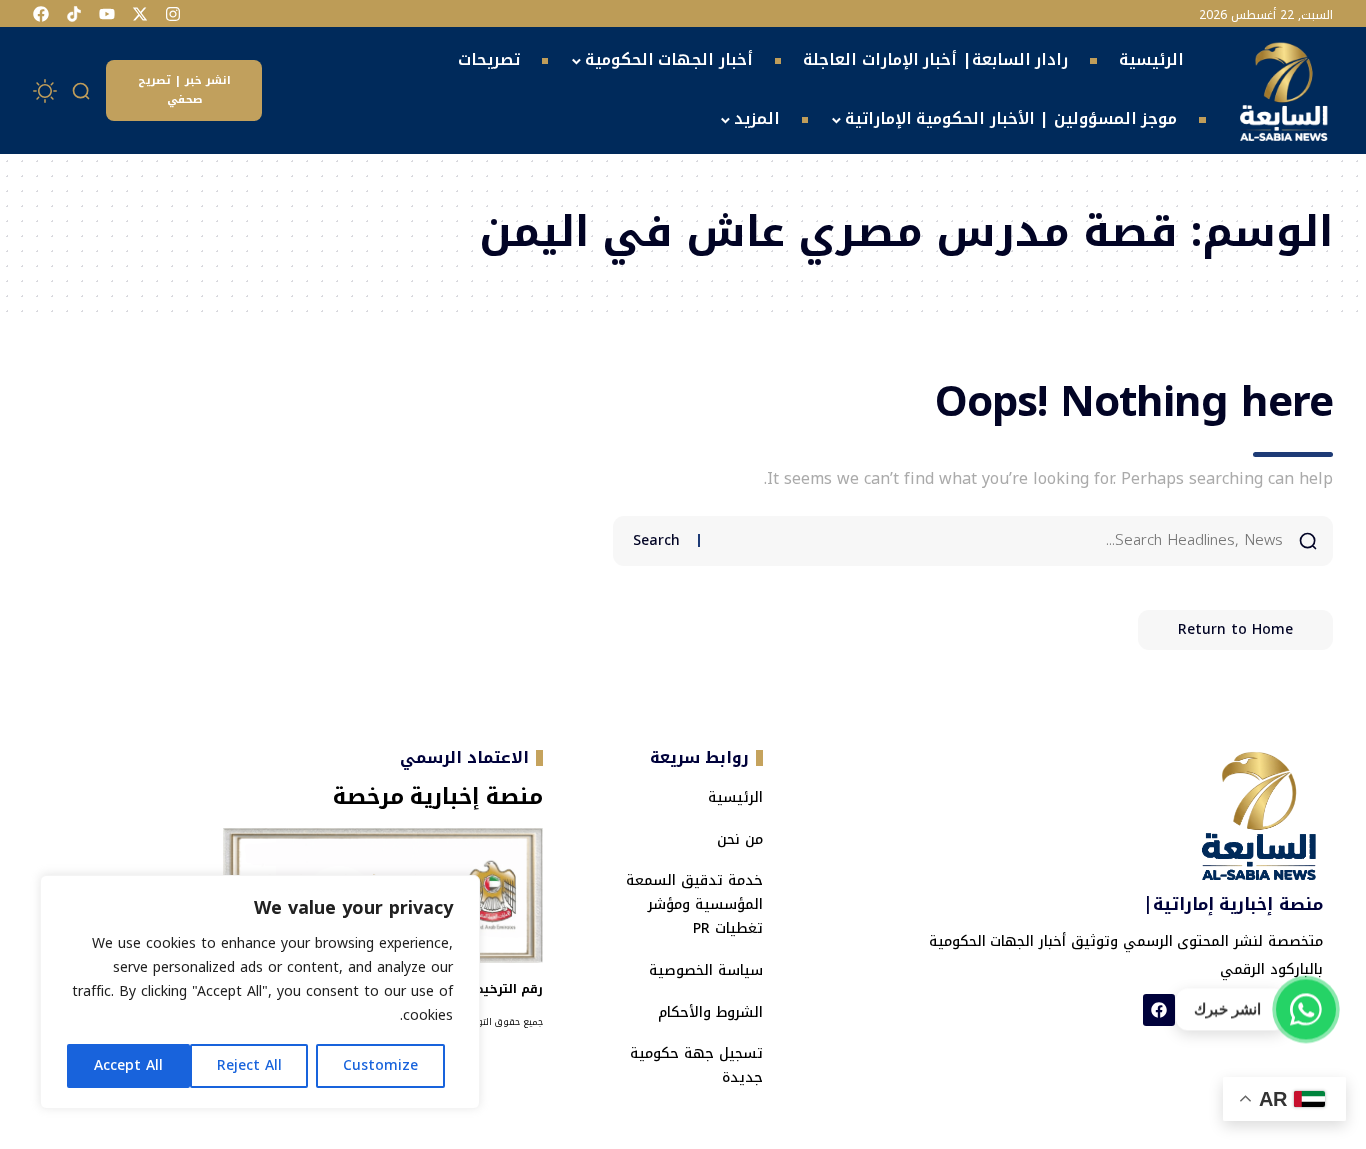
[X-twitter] (140, 14)
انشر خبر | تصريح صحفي (184, 90)
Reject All (249, 1065)
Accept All (128, 1065)
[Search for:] (999, 541)
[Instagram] (173, 14)
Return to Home (1235, 629)
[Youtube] (107, 14)
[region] (260, 992)
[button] (82, 91)
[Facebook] (41, 14)
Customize (380, 1065)
